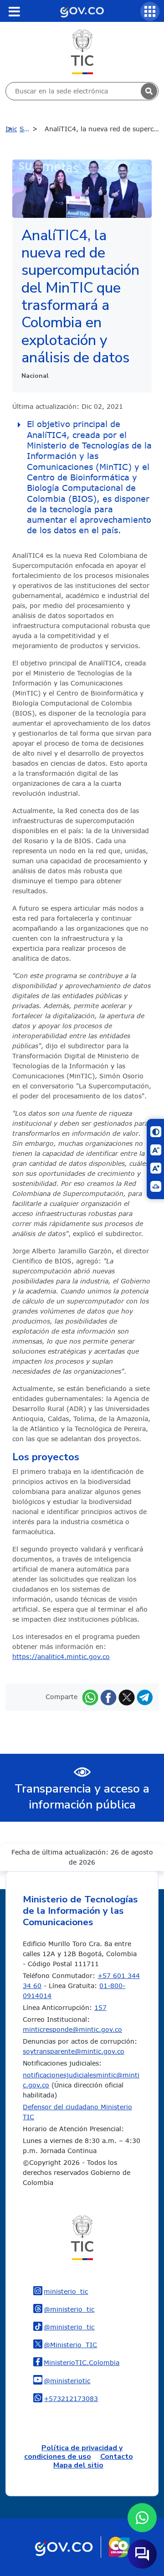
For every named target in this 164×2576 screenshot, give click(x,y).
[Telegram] (145, 1697)
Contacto (117, 2457)
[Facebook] (108, 1697)
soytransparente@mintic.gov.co (74, 2051)
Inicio (11, 129)
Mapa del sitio (78, 2465)
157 (100, 2007)
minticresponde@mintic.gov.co (72, 2029)
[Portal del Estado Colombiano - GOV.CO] (82, 11)
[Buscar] (149, 91)
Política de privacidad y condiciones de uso (74, 2452)
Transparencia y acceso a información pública (82, 1797)
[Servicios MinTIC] (150, 11)
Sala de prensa (31, 129)
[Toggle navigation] (14, 11)
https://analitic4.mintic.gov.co (61, 1656)
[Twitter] (127, 1697)
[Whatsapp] (90, 1697)
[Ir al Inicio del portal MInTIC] (82, 51)
